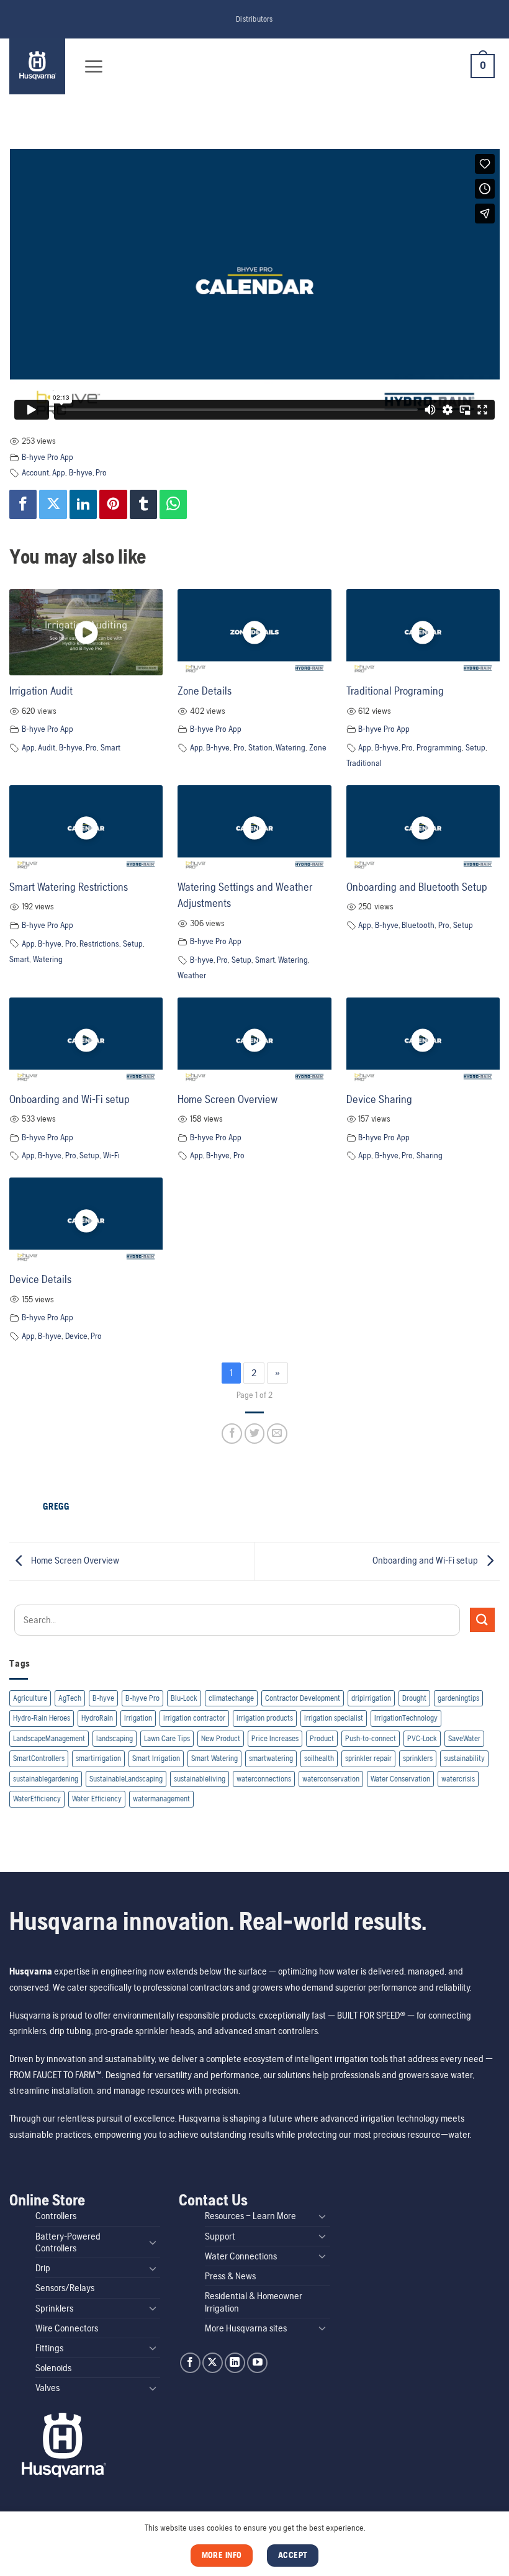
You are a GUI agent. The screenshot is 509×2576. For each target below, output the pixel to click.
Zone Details (205, 691)
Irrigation (138, 1718)
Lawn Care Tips (167, 1738)
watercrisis (458, 1779)
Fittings (49, 2348)
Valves (47, 2388)
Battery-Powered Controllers (68, 2242)
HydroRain (97, 1718)
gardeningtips (458, 1698)
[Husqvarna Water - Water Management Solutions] (39, 66)
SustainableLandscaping (126, 1779)
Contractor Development (303, 1698)
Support (220, 2236)
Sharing (430, 1155)
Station (260, 747)
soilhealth (319, 1758)
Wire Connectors (67, 2328)
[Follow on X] (213, 2363)
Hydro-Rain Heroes (42, 1718)
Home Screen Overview (227, 1099)
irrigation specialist (334, 1718)
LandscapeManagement (49, 1738)
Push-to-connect (371, 1738)
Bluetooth (418, 925)
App (59, 472)
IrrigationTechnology (406, 1718)
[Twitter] (53, 504)
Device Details (40, 1279)
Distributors (254, 19)
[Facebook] (23, 504)
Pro (101, 472)
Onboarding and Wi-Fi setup (70, 1099)
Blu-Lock (184, 1698)
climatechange (231, 1698)
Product (322, 1738)
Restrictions (99, 943)
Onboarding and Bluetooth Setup (417, 887)
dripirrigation (371, 1698)
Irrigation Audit (41, 691)
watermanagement (161, 1799)
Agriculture (30, 1698)
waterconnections (264, 1779)
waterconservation (331, 1779)
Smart (110, 747)
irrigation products (265, 1718)
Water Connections (241, 2256)
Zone (318, 747)
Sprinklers (54, 2308)
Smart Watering (214, 1758)
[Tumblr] (143, 504)
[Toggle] (153, 2242)
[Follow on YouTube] (257, 2363)
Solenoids (53, 2368)
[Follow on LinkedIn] (235, 2363)
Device (76, 1336)
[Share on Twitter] (255, 1434)
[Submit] (482, 1620)
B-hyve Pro (142, 1698)
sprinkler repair (368, 1758)
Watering (291, 747)
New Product (221, 1738)
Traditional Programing (395, 691)
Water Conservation (400, 1779)
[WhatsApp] (173, 504)
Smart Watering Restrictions (69, 887)
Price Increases (275, 1738)
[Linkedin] (83, 504)
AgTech (70, 1698)
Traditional (364, 763)
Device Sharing (379, 1099)
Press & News (230, 2276)
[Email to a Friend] (277, 1434)
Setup (475, 747)
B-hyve (103, 1698)
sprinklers (418, 1758)
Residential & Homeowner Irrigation (254, 2302)
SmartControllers (39, 1758)
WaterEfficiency (37, 1799)
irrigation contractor (194, 1718)
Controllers (56, 2216)
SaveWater (464, 1738)
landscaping (115, 1738)
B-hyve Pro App (47, 457)
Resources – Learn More (250, 2216)
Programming (439, 747)
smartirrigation (98, 1758)
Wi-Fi (111, 1155)
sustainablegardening (46, 1779)
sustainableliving (200, 1779)
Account (35, 472)
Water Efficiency (97, 1799)
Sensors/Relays (65, 2288)
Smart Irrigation (156, 1758)
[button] (93, 66)
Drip (43, 2268)
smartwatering (271, 1758)
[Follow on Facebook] (190, 2363)
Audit (47, 747)
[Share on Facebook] (232, 1434)
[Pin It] (113, 504)
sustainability (464, 1758)
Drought (414, 1698)
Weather (192, 975)
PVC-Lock (422, 1738)
